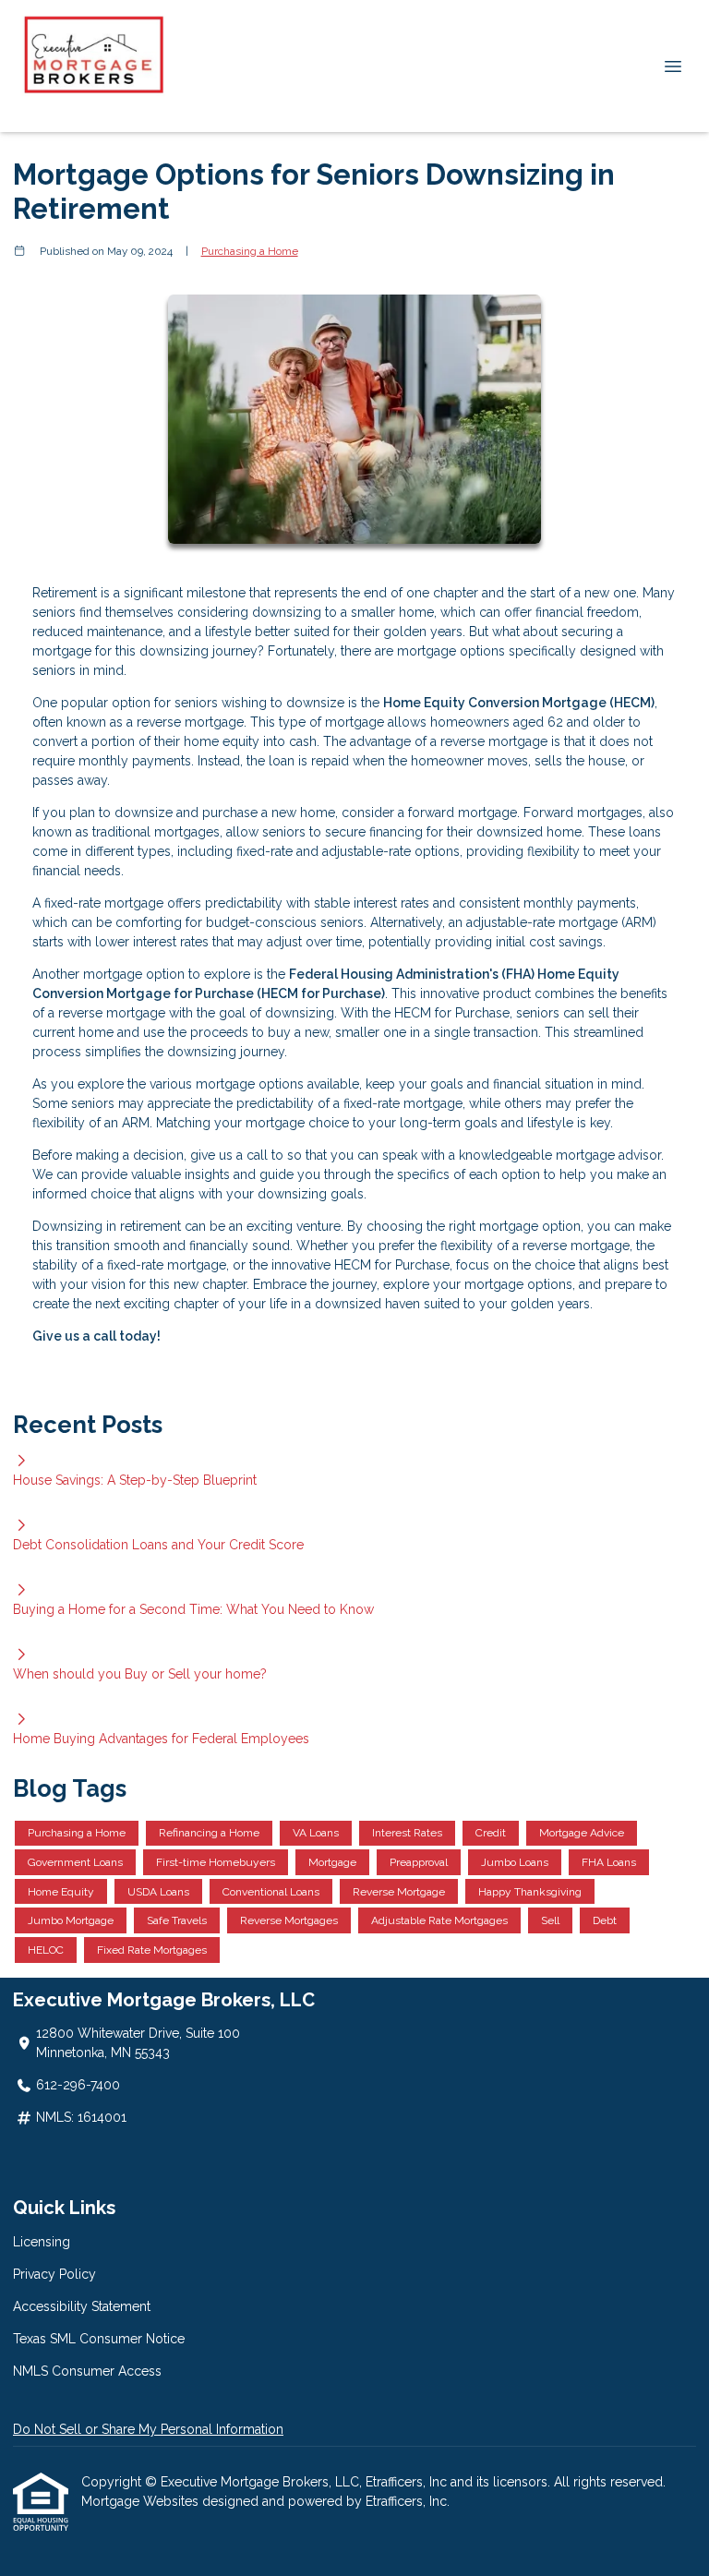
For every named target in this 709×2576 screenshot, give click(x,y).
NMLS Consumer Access (87, 2371)
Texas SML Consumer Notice (99, 2339)
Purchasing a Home (250, 251)
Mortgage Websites (142, 2501)
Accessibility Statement (82, 2306)
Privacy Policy (54, 2274)
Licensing (42, 2242)
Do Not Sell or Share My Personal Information (148, 2429)
